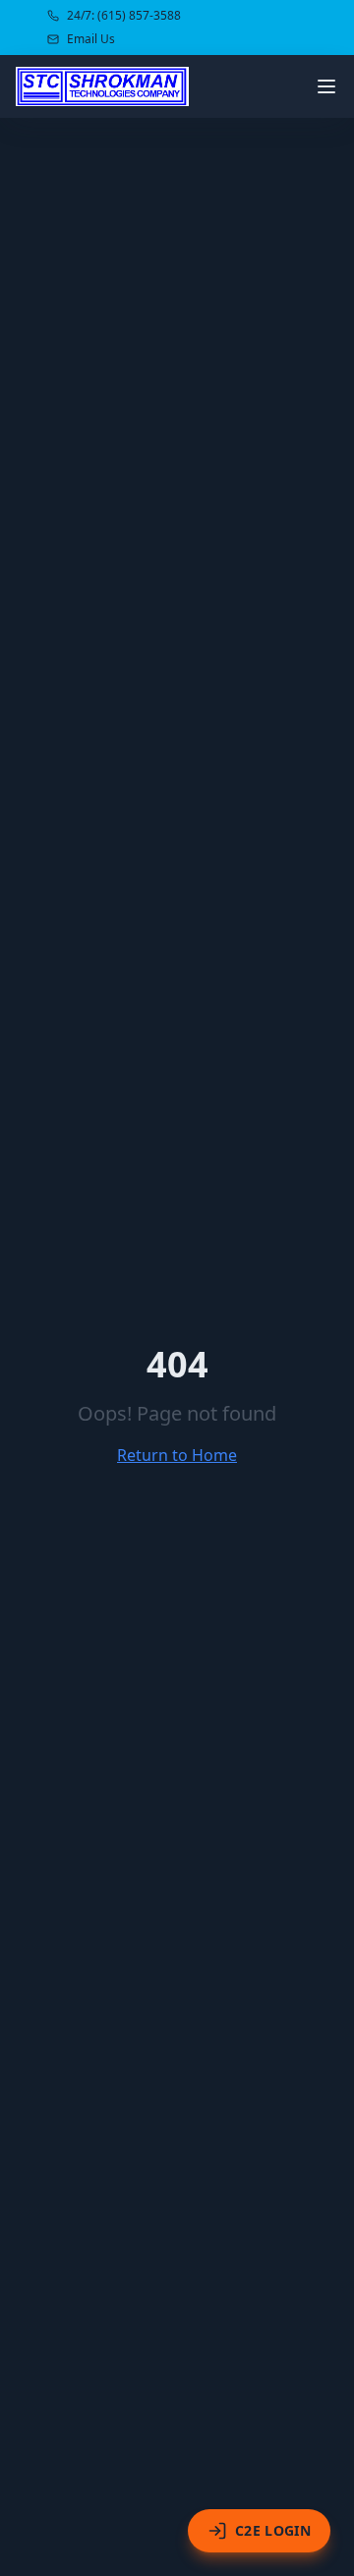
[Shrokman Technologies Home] (102, 86)
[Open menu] (326, 86)
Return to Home (177, 1455)
